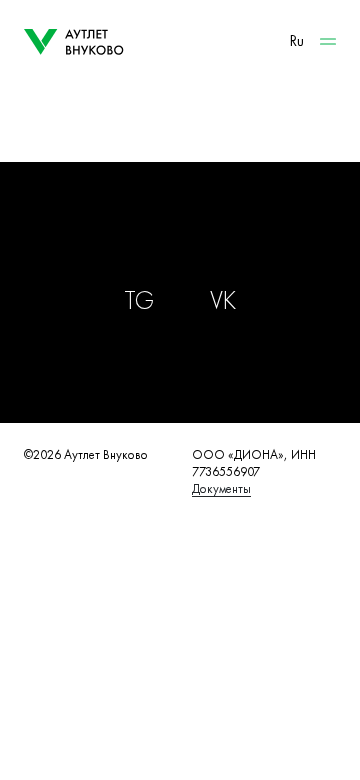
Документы (221, 488)
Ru (297, 41)
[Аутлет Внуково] (74, 42)
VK (223, 300)
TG (139, 300)
